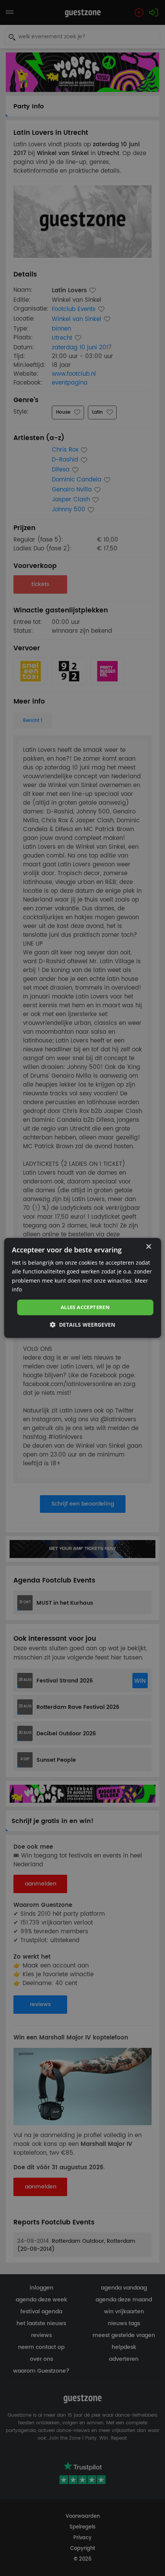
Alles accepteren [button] (85, 1307)
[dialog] (83, 1288)
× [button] (148, 1247)
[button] (82, 1325)
